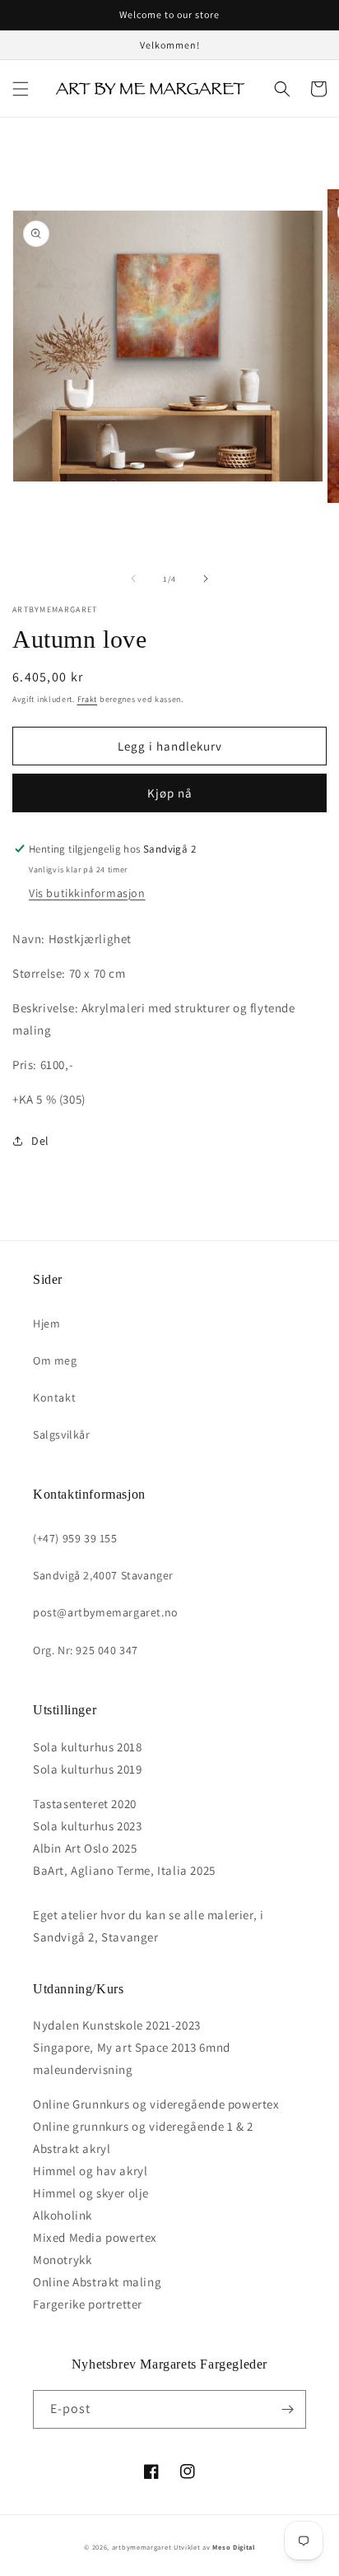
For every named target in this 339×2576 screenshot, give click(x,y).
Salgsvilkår (62, 1434)
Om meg (55, 1360)
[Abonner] (287, 2409)
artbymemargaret (142, 2547)
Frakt (88, 699)
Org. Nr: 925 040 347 (86, 1650)
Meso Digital (233, 2547)
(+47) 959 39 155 (75, 1538)
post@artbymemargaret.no (106, 1612)
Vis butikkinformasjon (87, 893)
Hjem (46, 1323)
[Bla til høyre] (206, 579)
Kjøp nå (170, 793)
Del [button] (40, 1141)
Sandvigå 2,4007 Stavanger (103, 1575)
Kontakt (54, 1397)
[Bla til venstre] (133, 579)
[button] (21, 89)
